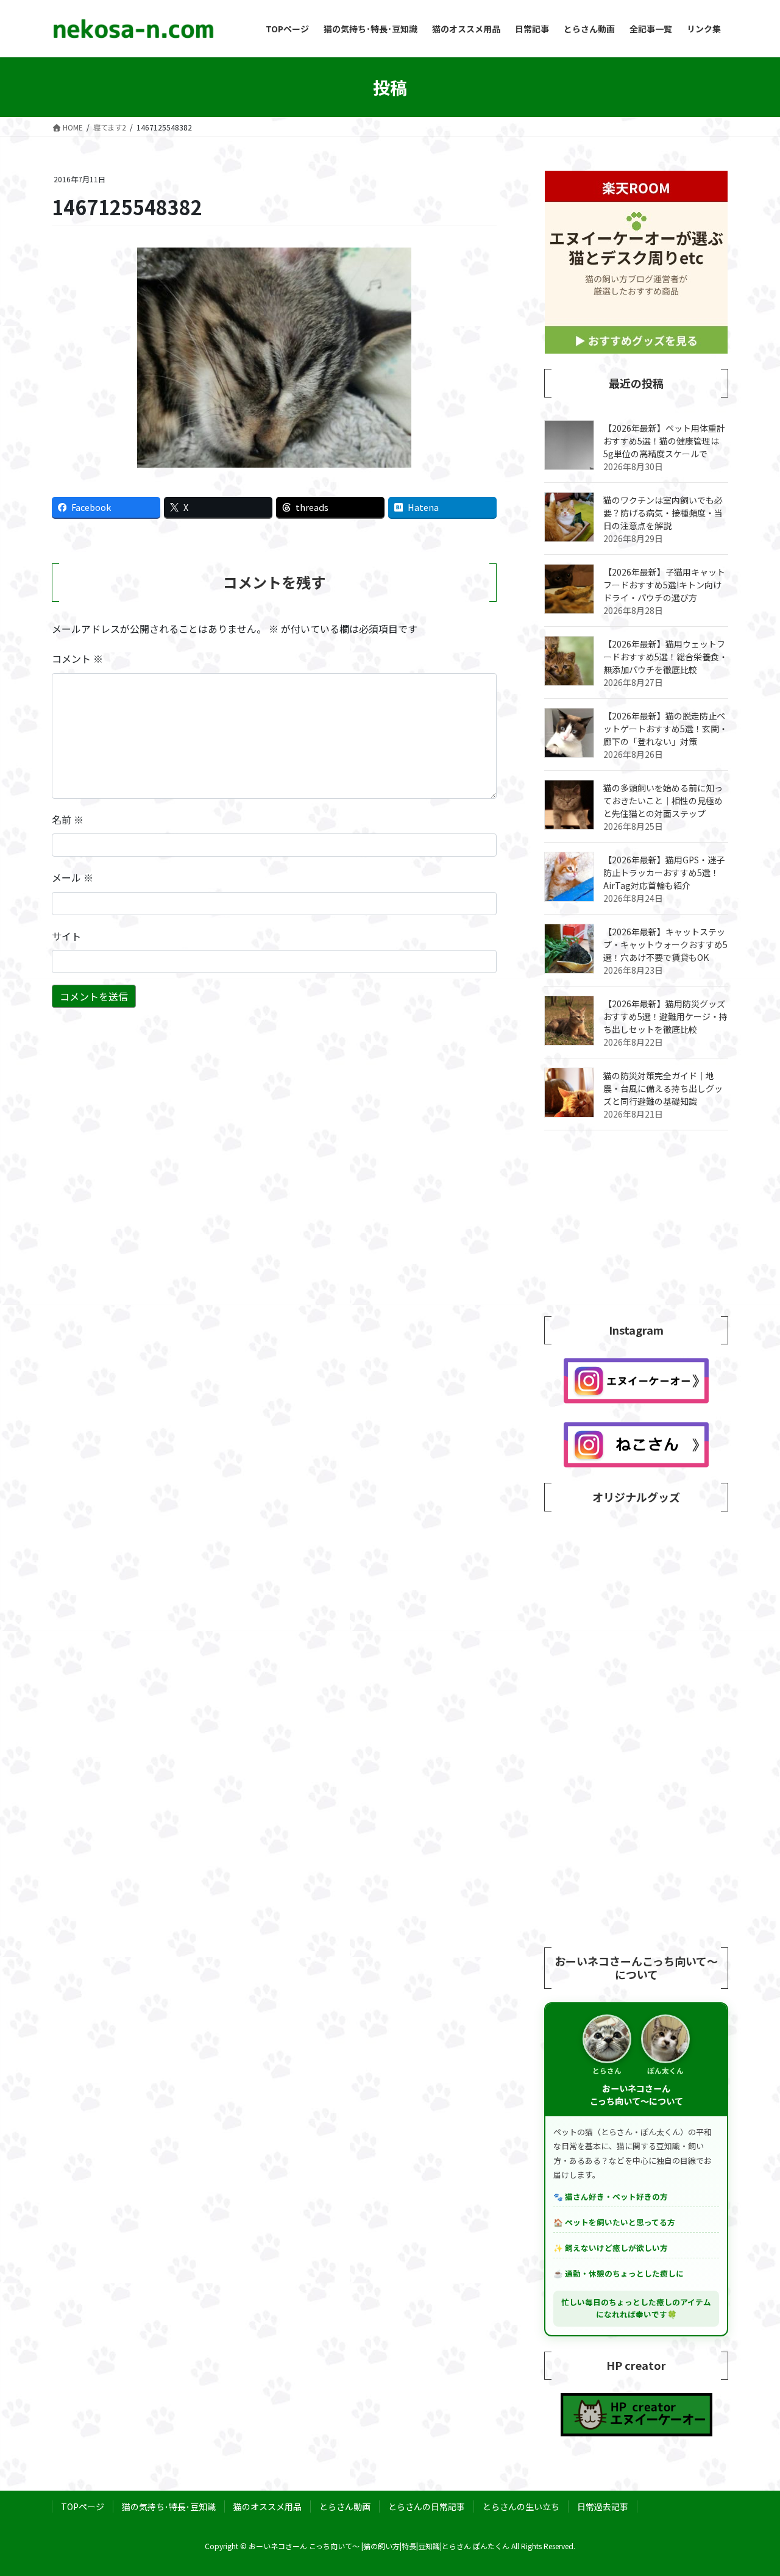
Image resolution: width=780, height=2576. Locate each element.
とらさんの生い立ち (521, 2506)
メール (73, 877)
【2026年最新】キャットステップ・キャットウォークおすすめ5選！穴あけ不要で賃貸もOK (665, 944)
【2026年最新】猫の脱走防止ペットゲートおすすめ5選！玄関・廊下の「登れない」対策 (665, 729)
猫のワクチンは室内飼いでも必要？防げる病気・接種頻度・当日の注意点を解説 (663, 513)
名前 (68, 819)
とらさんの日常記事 (427, 2506)
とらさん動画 (345, 2506)
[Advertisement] (636, 1225)
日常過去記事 (603, 2506)
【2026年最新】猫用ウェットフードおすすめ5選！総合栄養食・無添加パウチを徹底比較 (665, 657)
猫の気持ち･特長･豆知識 (169, 2506)
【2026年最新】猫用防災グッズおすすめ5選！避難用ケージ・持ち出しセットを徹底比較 (665, 1016)
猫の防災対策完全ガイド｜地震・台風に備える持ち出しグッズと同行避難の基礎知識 (663, 1088)
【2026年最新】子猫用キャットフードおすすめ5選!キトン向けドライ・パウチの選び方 (664, 585)
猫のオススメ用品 (268, 2506)
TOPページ (83, 2506)
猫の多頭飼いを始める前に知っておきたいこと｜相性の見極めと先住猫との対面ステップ (663, 801)
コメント (77, 658)
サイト (66, 936)
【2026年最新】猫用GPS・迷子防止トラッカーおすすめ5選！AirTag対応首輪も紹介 (664, 872)
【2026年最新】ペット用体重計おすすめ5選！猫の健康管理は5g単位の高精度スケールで (664, 441)
